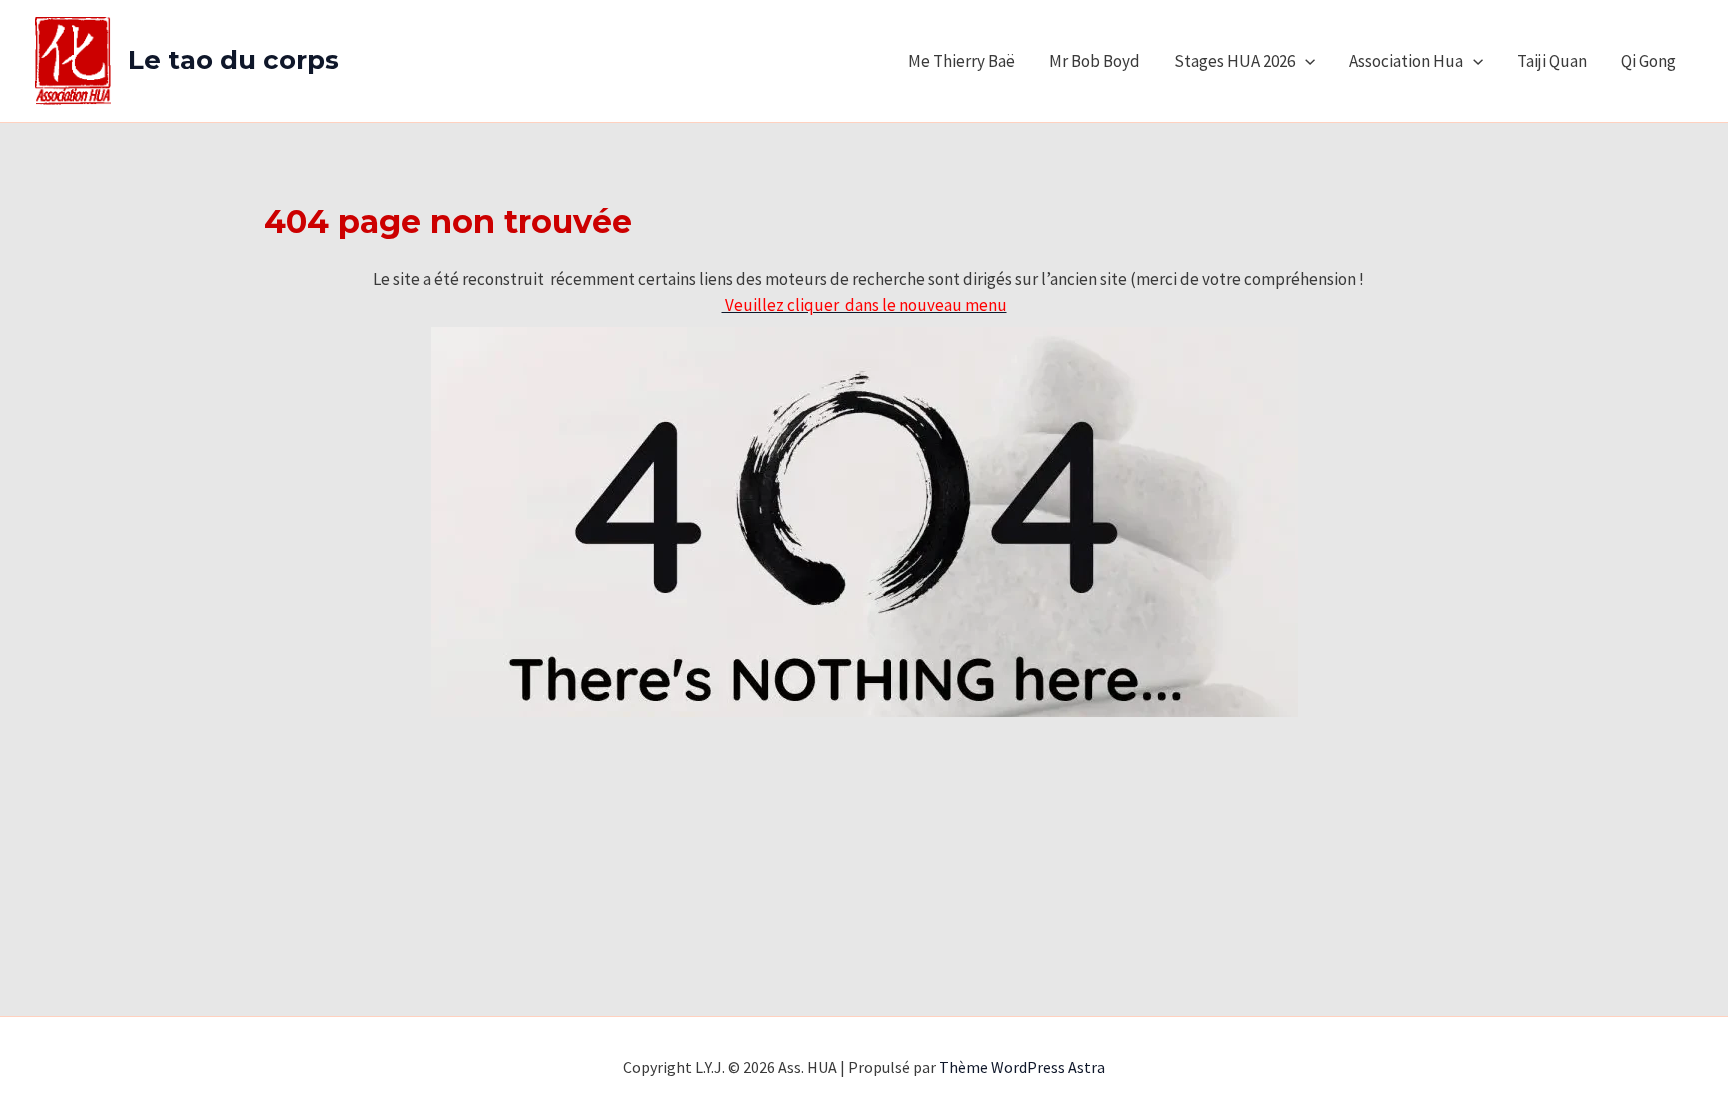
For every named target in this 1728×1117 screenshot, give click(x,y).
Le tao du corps (233, 60)
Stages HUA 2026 (1234, 61)
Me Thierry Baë (961, 61)
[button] (1305, 61)
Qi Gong (1648, 61)
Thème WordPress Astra (1022, 1067)
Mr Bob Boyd (1094, 61)
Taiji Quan (1552, 61)
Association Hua (1406, 61)
